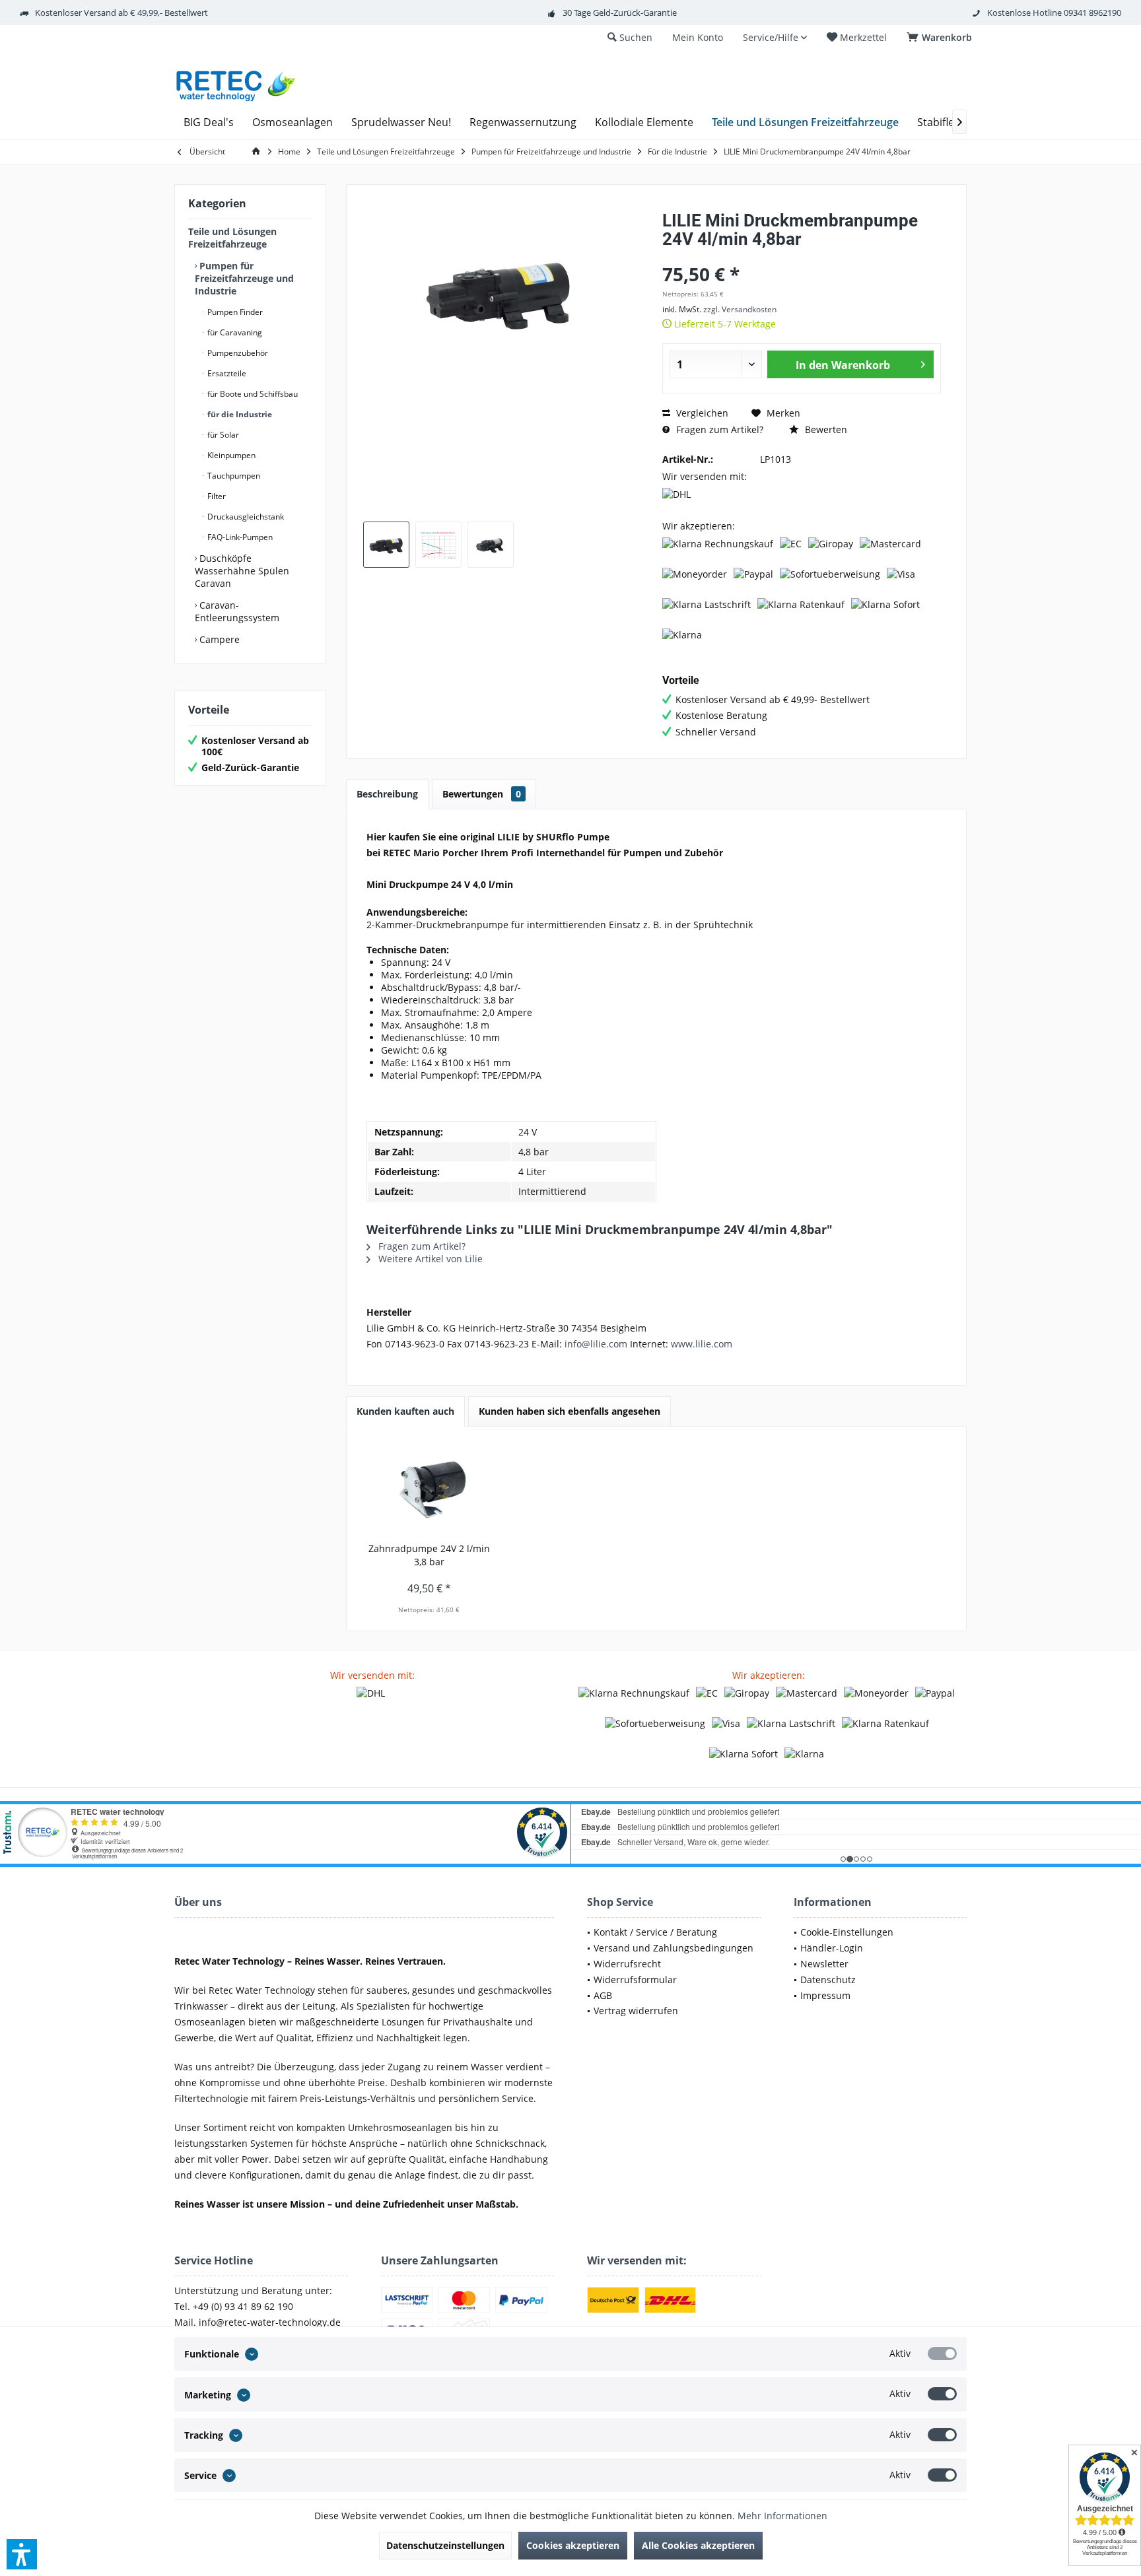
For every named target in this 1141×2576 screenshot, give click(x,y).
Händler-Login (832, 1948)
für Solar (222, 435)
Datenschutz (828, 1980)
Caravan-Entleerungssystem (237, 611)
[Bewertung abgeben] (802, 256)
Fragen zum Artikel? (718, 429)
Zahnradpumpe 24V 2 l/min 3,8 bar (429, 1555)
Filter (216, 496)
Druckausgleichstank (245, 517)
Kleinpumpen (230, 455)
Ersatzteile (226, 373)
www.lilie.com (702, 1344)
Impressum (825, 1995)
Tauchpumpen (233, 476)
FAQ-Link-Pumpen (239, 537)
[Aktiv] (942, 2354)
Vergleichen (701, 413)
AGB (603, 1995)
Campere (218, 639)
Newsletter (824, 1964)
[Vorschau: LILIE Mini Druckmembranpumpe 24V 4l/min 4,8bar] (386, 545)
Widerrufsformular (635, 1980)
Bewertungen (482, 794)
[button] (22, 2554)
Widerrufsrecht (627, 1964)
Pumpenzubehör (237, 353)
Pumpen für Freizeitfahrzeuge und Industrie (244, 278)
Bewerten (825, 429)
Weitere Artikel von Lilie (429, 1259)
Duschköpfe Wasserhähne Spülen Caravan (242, 571)
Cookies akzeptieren (573, 2545)
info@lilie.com (596, 1344)
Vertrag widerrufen (636, 2011)
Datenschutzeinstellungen (445, 2545)
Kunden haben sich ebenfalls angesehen (570, 1411)
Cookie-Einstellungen (847, 1932)
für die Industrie (239, 414)
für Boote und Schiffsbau (252, 394)
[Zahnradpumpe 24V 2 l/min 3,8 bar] (429, 1489)
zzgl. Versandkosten (740, 309)
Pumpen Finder (234, 312)
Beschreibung (387, 794)
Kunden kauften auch (405, 1411)
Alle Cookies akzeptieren (698, 2545)
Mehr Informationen (782, 2516)
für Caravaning (234, 332)
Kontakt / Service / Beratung (655, 1932)
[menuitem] (942, 38)
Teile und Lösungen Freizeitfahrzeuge (232, 238)
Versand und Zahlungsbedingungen (674, 1948)
